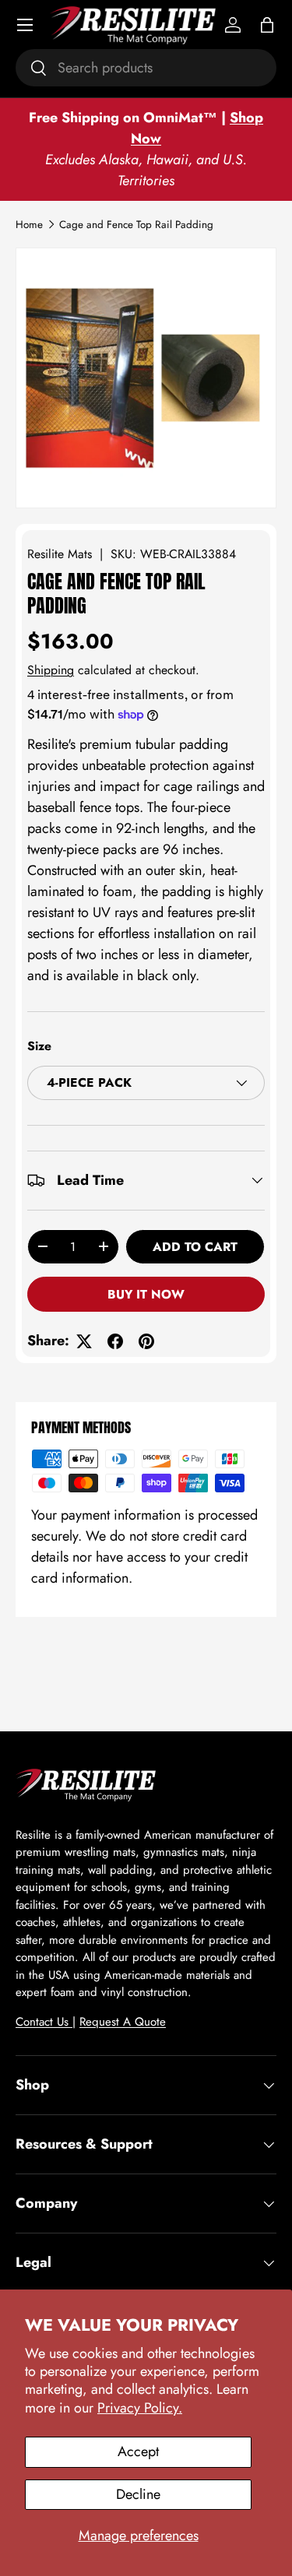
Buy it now (146, 1294)
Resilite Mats (60, 554)
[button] (267, 25)
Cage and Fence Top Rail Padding (136, 225)
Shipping (51, 670)
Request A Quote (123, 2022)
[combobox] (146, 68)
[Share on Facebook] (115, 1341)
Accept (138, 2451)
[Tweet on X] (84, 1341)
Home (29, 225)
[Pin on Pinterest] (146, 1341)
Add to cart (195, 1247)
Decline (138, 2494)
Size (39, 1046)
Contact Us (44, 2022)
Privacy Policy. (140, 2408)
